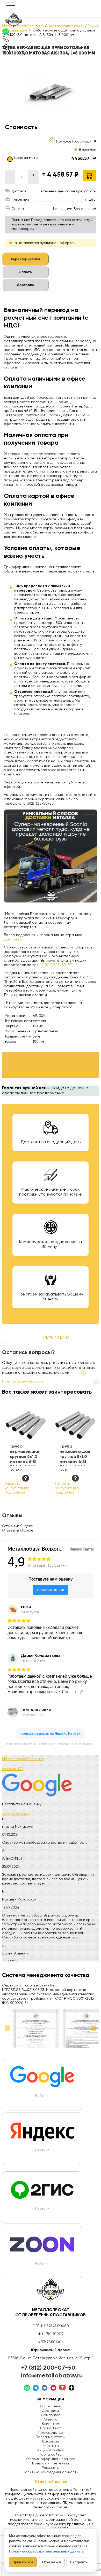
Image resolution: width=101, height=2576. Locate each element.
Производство (51, 2433)
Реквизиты (51, 2468)
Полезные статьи (51, 2437)
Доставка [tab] (25, 285)
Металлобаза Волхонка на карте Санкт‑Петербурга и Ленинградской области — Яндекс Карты (53, 1744)
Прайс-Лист (51, 2428)
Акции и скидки (51, 2450)
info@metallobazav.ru (52, 2376)
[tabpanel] (50, 556)
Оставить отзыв (16, 1814)
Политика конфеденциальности (51, 2472)
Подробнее (15, 1493)
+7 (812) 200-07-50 (48, 2368)
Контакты (51, 2446)
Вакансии (51, 2441)
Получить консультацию (23, 1381)
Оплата (51, 2420)
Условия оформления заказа (51, 2459)
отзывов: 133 (13, 1769)
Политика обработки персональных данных (46, 2551)
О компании (51, 2406)
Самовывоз (51, 2415)
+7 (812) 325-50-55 (56, 965)
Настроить (79, 2562)
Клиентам (51, 2424)
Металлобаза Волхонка (23, 1759)
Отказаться (52, 2562)
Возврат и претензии (51, 2463)
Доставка (51, 2411)
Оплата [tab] (25, 272)
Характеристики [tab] (25, 259)
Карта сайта (51, 2455)
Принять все (23, 2562)
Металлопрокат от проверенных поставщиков (51, 2313)
